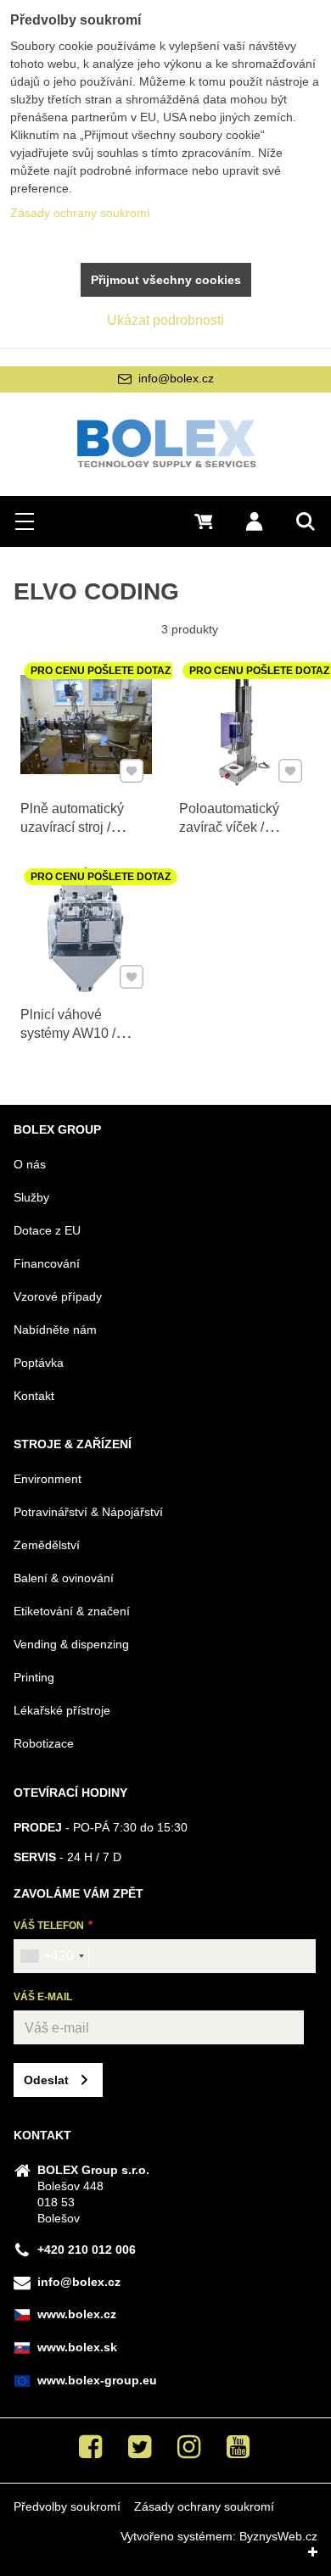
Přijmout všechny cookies (166, 280)
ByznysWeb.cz (278, 2536)
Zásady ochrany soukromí (204, 2506)
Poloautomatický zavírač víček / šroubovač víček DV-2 (241, 836)
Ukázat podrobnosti (165, 320)
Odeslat (46, 2080)
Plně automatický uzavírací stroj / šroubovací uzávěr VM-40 (76, 836)
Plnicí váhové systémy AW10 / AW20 (68, 1033)
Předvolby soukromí (67, 2506)
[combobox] (52, 1956)
